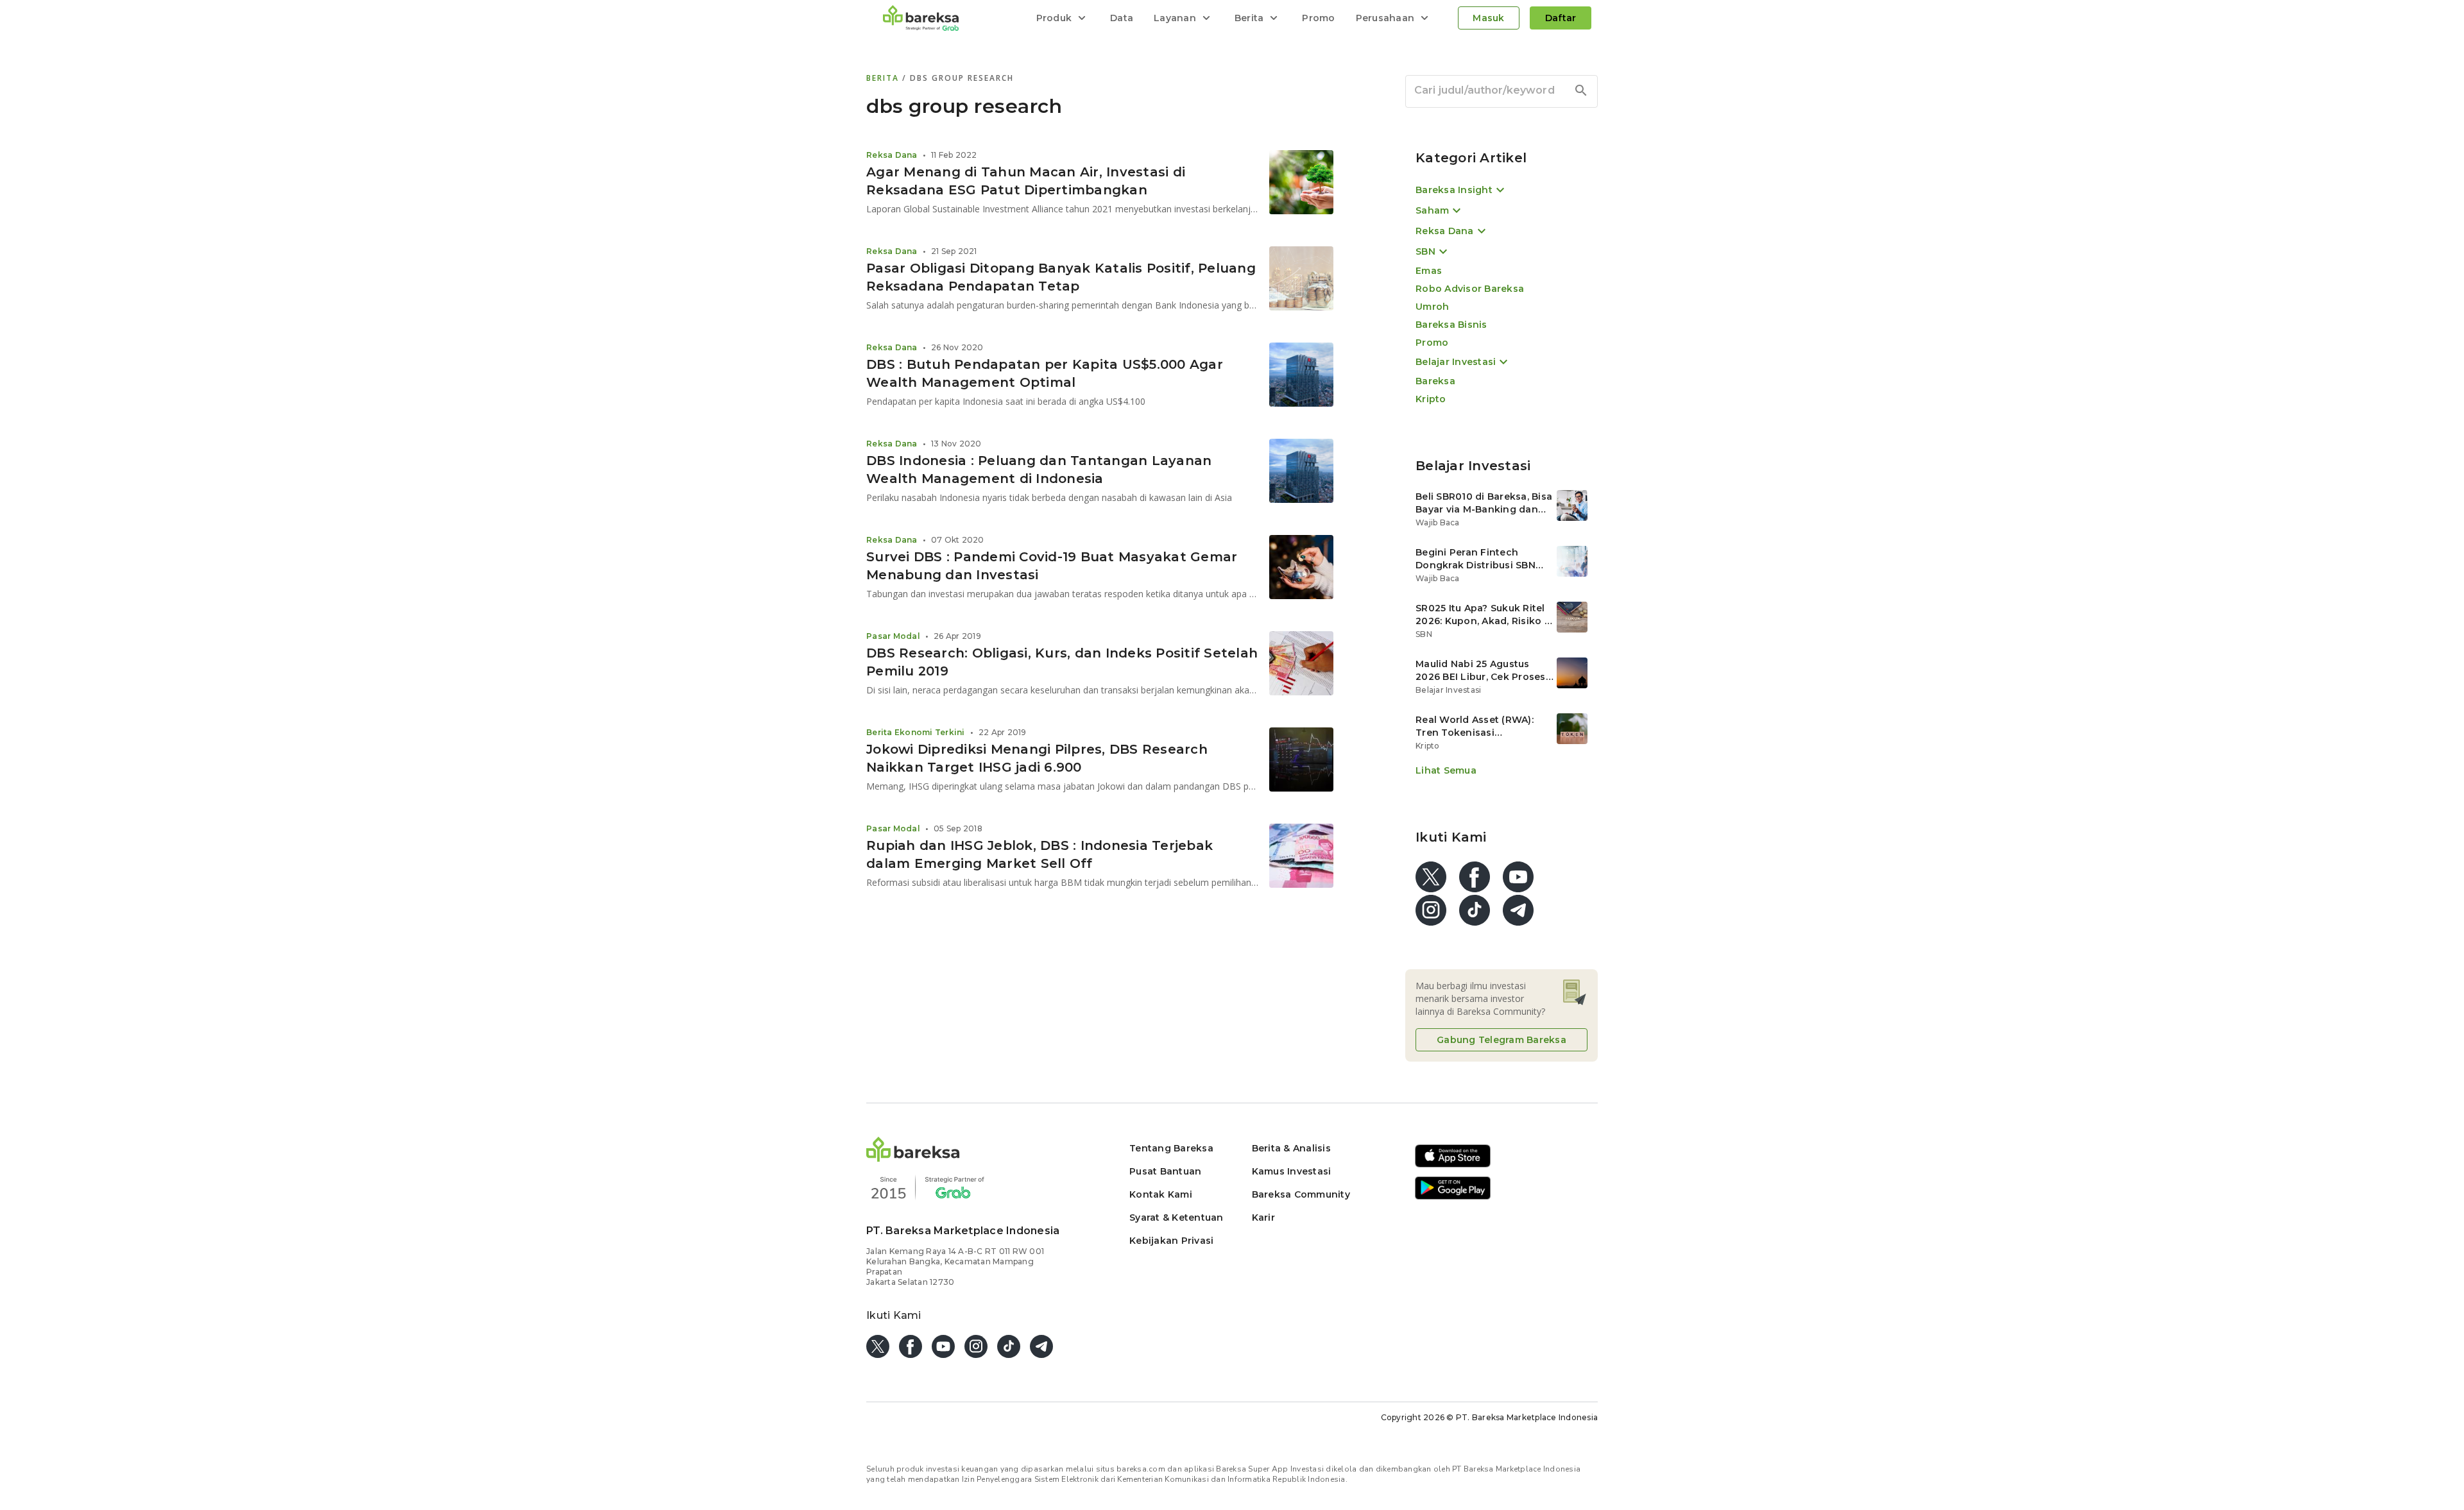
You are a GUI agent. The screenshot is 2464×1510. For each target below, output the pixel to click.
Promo (1318, 18)
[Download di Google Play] (1453, 1197)
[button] (913, 1158)
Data (1122, 18)
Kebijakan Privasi (1171, 1241)
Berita (884, 78)
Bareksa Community (1301, 1194)
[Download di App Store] (1453, 1165)
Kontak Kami (1161, 1194)
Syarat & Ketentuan (1176, 1217)
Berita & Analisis (1291, 1148)
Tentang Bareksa (1171, 1148)
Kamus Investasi (1292, 1171)
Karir (1263, 1217)
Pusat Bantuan (1165, 1171)
